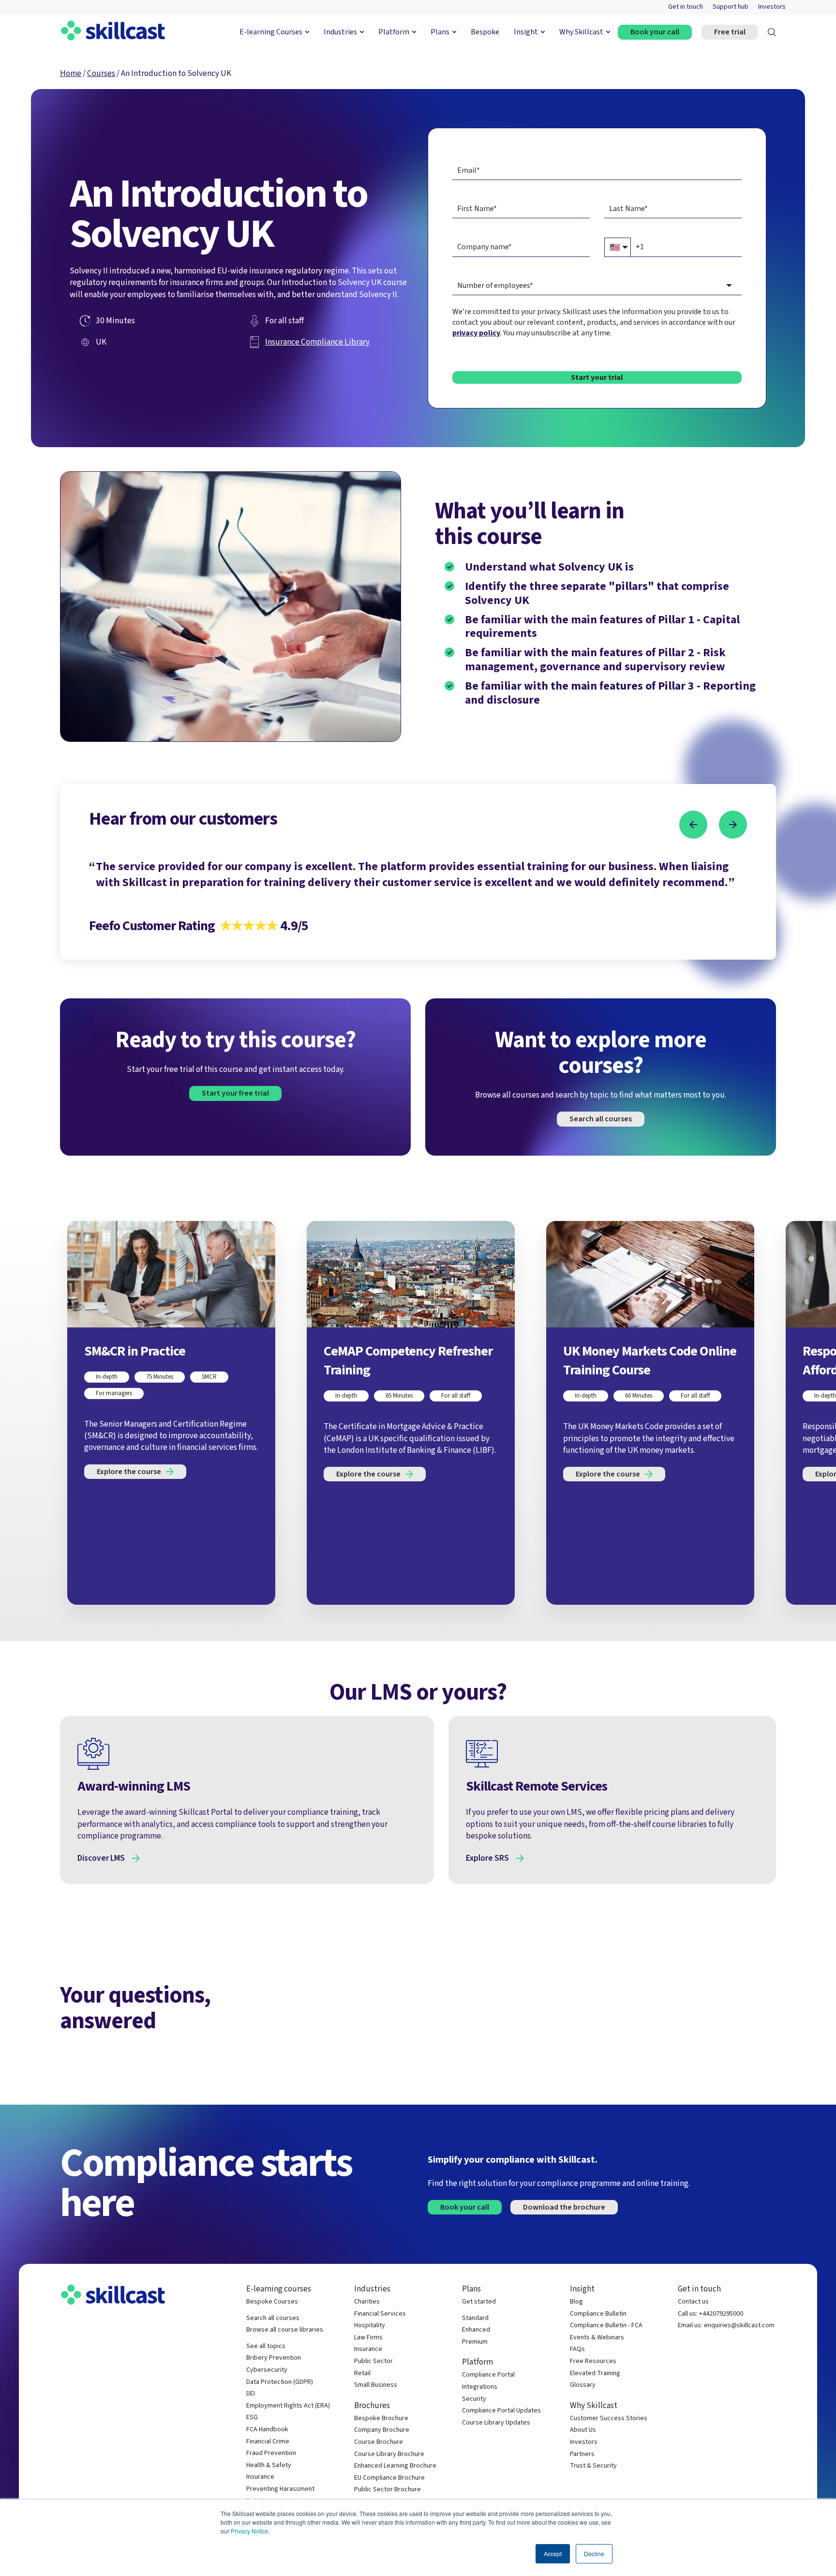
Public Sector (373, 2361)
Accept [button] (553, 2553)
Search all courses (601, 1119)
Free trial (730, 32)
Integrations (480, 2387)
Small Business (376, 2385)
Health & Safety (269, 2465)
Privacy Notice (250, 2531)
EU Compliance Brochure (389, 2478)
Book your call (655, 32)
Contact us (693, 2302)
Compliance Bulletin (598, 2314)
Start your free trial (235, 1093)
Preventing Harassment (280, 2489)
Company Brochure (382, 2430)
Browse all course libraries (285, 2330)
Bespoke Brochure (381, 2418)
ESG (252, 2418)
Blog (576, 2302)
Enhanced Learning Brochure (395, 2466)
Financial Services (380, 2314)
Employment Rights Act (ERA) (288, 2406)
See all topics (266, 2346)
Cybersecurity (267, 2370)
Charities (367, 2302)
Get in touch (686, 7)
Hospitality (370, 2326)
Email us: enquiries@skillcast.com (726, 2326)
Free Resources (593, 2361)
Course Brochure (379, 2442)
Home (71, 73)
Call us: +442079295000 (710, 2314)
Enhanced (476, 2330)
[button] (693, 825)
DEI (251, 2394)
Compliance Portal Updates (501, 2411)
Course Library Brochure (389, 2454)
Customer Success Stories (609, 2418)
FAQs (577, 2349)
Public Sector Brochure (388, 2490)
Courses (101, 73)
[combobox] (597, 286)
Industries (340, 32)
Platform (394, 32)
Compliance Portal (488, 2375)
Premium (475, 2342)
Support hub (731, 7)
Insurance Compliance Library (317, 342)
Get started (479, 2302)
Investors (772, 7)
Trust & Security (593, 2466)
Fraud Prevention (271, 2453)
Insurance (260, 2477)
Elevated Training (595, 2373)
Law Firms (368, 2338)
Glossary (583, 2385)
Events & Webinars (597, 2338)
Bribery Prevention (274, 2358)
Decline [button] (594, 2553)
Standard (475, 2318)
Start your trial (597, 377)
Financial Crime (268, 2442)
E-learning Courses (271, 32)
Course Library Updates (496, 2423)
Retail (362, 2373)
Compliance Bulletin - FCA (606, 2326)
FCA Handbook (267, 2430)
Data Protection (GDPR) (280, 2382)
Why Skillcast (581, 32)
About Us (583, 2430)
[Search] (772, 32)
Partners (582, 2454)
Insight (526, 32)
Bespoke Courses (272, 2302)
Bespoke (485, 32)
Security (474, 2399)
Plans (440, 32)
